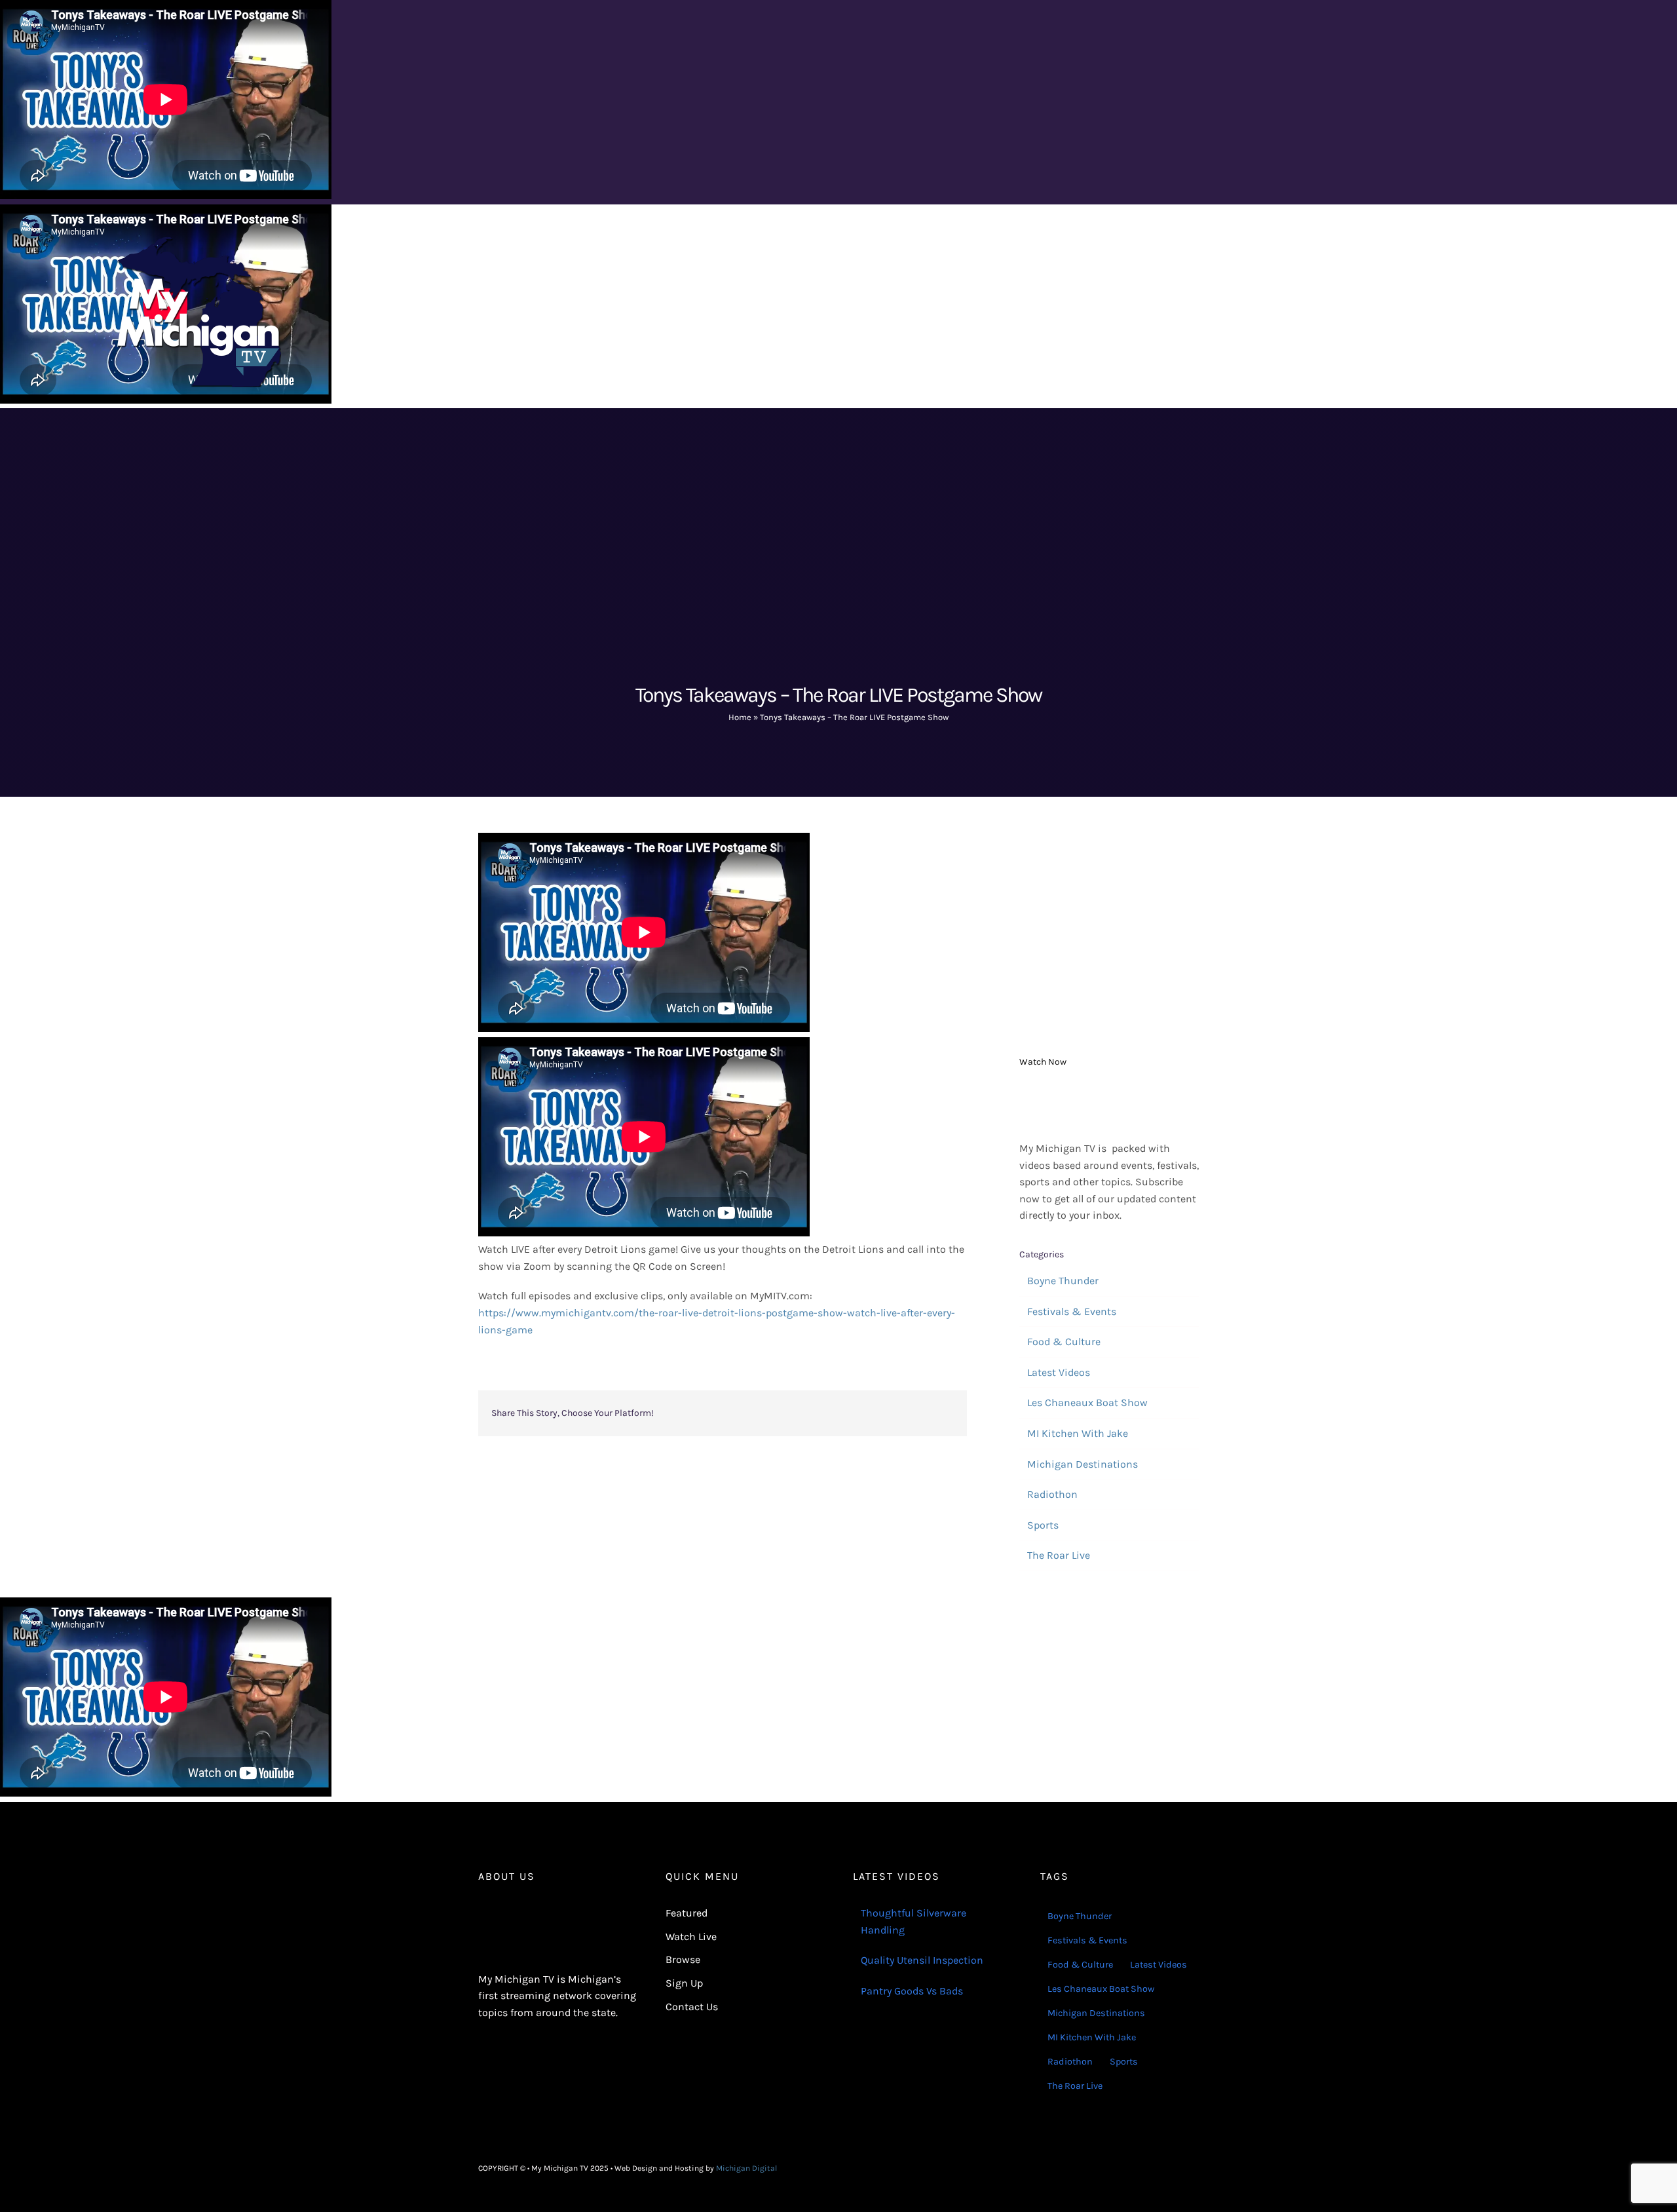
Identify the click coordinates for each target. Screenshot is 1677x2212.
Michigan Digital (746, 2168)
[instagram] (1174, 2168)
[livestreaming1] (1109, 1093)
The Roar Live (1059, 1555)
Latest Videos (1059, 1372)
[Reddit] (818, 1413)
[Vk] (922, 1413)
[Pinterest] (901, 1413)
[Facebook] (776, 1413)
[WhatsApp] (859, 1413)
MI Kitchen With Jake (1078, 1433)
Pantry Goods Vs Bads (912, 1991)
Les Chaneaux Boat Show (1087, 1402)
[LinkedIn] (838, 1413)
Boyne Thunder (1063, 1281)
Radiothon (1052, 1494)
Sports (1043, 1525)
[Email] (943, 1413)
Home (740, 717)
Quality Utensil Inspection (922, 1960)
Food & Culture (1064, 1342)
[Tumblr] (880, 1413)
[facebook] (1153, 2168)
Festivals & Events (1072, 1311)
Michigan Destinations (1083, 1464)
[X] (797, 1413)
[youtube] (1195, 2168)
